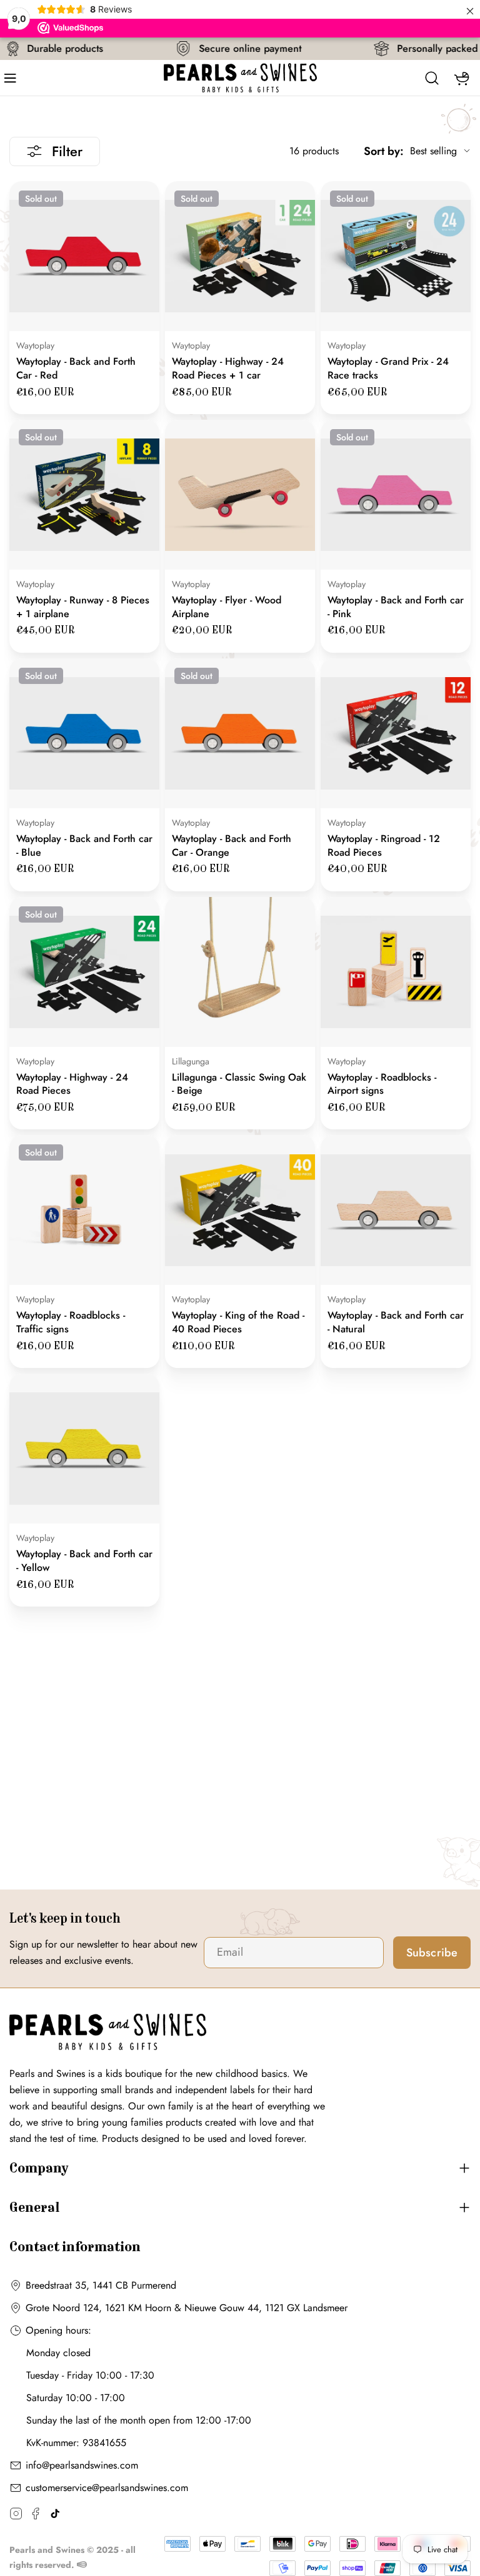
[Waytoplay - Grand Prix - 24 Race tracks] (396, 256)
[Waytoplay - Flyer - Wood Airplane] (240, 495)
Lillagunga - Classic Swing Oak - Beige (239, 1084)
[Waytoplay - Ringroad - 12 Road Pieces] (396, 733)
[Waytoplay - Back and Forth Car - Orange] (240, 733)
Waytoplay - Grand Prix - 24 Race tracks (388, 368)
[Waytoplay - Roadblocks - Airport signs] (396, 972)
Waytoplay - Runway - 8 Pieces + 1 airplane (83, 607)
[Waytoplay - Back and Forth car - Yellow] (84, 1449)
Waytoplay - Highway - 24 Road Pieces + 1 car (228, 368)
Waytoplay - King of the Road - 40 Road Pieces (238, 1322)
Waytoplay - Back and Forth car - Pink (396, 607)
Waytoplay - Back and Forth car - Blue (84, 845)
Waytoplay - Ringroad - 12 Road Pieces (384, 845)
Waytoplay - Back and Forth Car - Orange (232, 845)
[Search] (432, 78)
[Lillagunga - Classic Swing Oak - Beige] (240, 972)
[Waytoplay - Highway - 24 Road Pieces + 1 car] (240, 256)
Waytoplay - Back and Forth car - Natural (396, 1322)
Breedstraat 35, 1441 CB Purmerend (101, 2285)
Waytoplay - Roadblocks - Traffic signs (71, 1322)
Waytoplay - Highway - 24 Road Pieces (72, 1084)
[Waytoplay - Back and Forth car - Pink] (396, 495)
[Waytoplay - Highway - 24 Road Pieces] (84, 972)
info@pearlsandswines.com (82, 2465)
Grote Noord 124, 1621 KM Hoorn (98, 2308)
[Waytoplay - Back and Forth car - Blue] (84, 733)
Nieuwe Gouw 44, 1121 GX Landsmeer (266, 2308)
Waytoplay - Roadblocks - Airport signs (382, 1084)
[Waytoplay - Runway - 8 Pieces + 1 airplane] (84, 495)
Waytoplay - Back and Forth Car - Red (76, 368)
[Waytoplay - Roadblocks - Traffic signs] (84, 1210)
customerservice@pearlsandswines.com (107, 2488)
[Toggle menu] (14, 78)
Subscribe (432, 1953)
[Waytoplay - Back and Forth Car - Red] (84, 256)
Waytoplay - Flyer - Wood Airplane (227, 607)
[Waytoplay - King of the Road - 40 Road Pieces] (240, 1210)
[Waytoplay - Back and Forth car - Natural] (396, 1210)
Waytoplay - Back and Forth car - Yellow (84, 1561)
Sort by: (384, 151)
